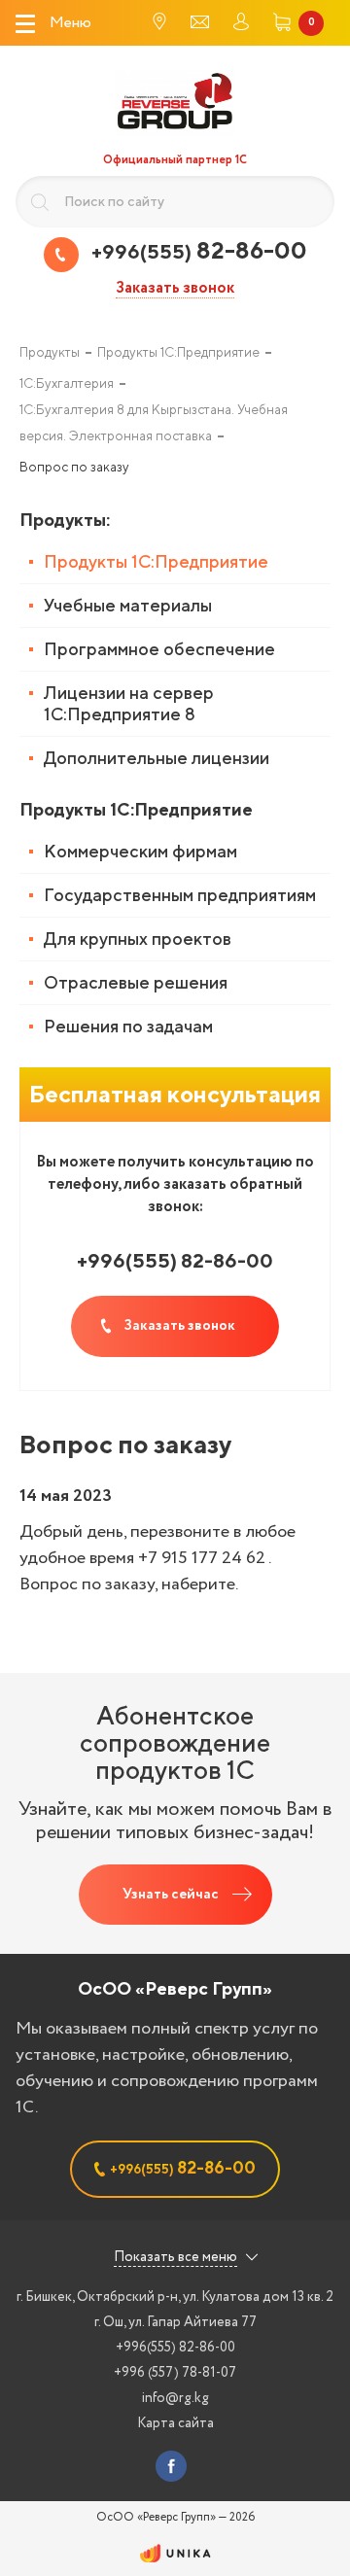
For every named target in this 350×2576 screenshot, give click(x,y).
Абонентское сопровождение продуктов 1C (175, 1742)
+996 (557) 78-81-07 (175, 2373)
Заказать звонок (175, 289)
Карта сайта (175, 2423)
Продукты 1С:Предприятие (156, 561)
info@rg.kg (175, 2398)
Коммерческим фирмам (140, 851)
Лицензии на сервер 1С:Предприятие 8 (129, 703)
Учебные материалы (128, 605)
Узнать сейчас (171, 1895)
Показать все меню (175, 2258)
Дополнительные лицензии (157, 758)
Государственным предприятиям (180, 895)
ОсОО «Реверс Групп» (175, 1988)
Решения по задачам (128, 1026)
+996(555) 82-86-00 (175, 2348)
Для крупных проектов (138, 939)
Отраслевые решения (136, 982)
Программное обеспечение (159, 649)
